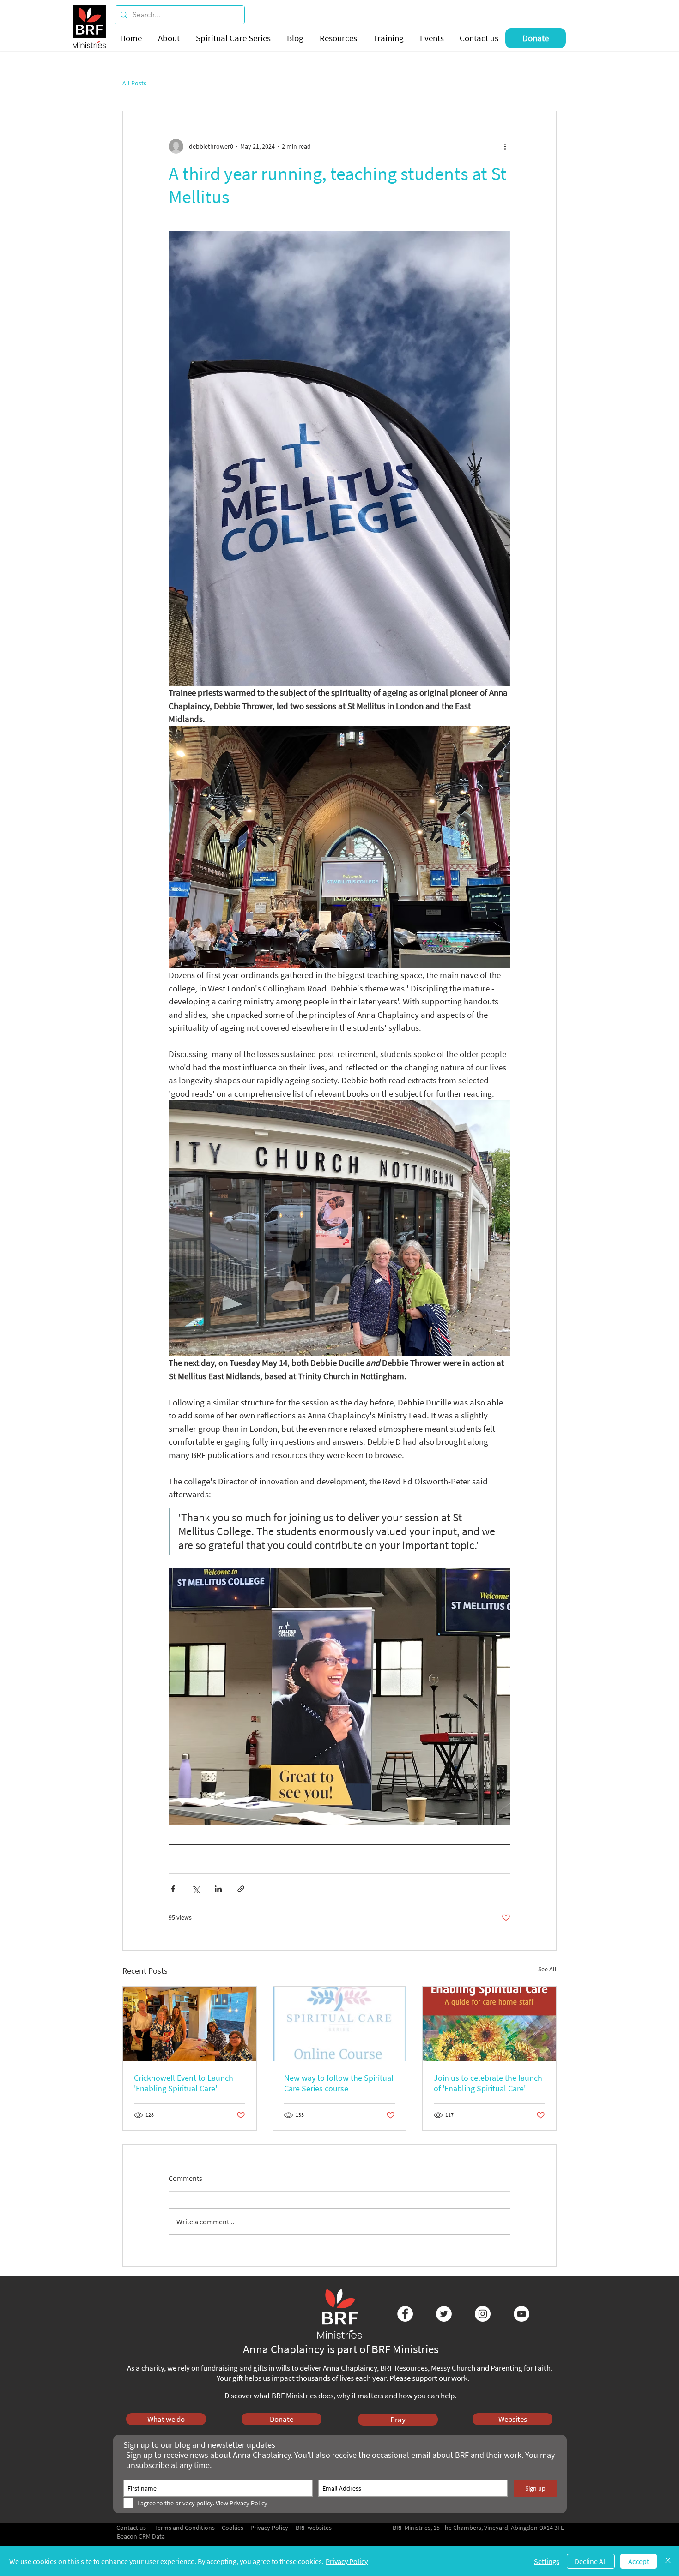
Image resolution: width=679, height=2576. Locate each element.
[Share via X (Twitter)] (196, 1889)
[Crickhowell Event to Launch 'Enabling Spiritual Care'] (190, 2024)
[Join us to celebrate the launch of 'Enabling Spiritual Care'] (489, 2024)
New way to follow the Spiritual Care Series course (339, 2083)
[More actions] (505, 146)
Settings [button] (547, 2561)
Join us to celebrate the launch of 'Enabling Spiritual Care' (488, 2083)
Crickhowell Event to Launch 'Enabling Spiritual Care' (184, 2083)
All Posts (134, 83)
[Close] (668, 2561)
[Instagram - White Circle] (483, 2314)
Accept (639, 2561)
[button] (170, 38)
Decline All (591, 2561)
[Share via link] (241, 1889)
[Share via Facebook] (173, 1889)
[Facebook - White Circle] (405, 2314)
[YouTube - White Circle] (521, 2314)
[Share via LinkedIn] (218, 1889)
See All (547, 1969)
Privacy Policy (347, 2561)
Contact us (131, 2528)
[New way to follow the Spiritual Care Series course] (340, 2024)
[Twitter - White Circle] (444, 2314)
